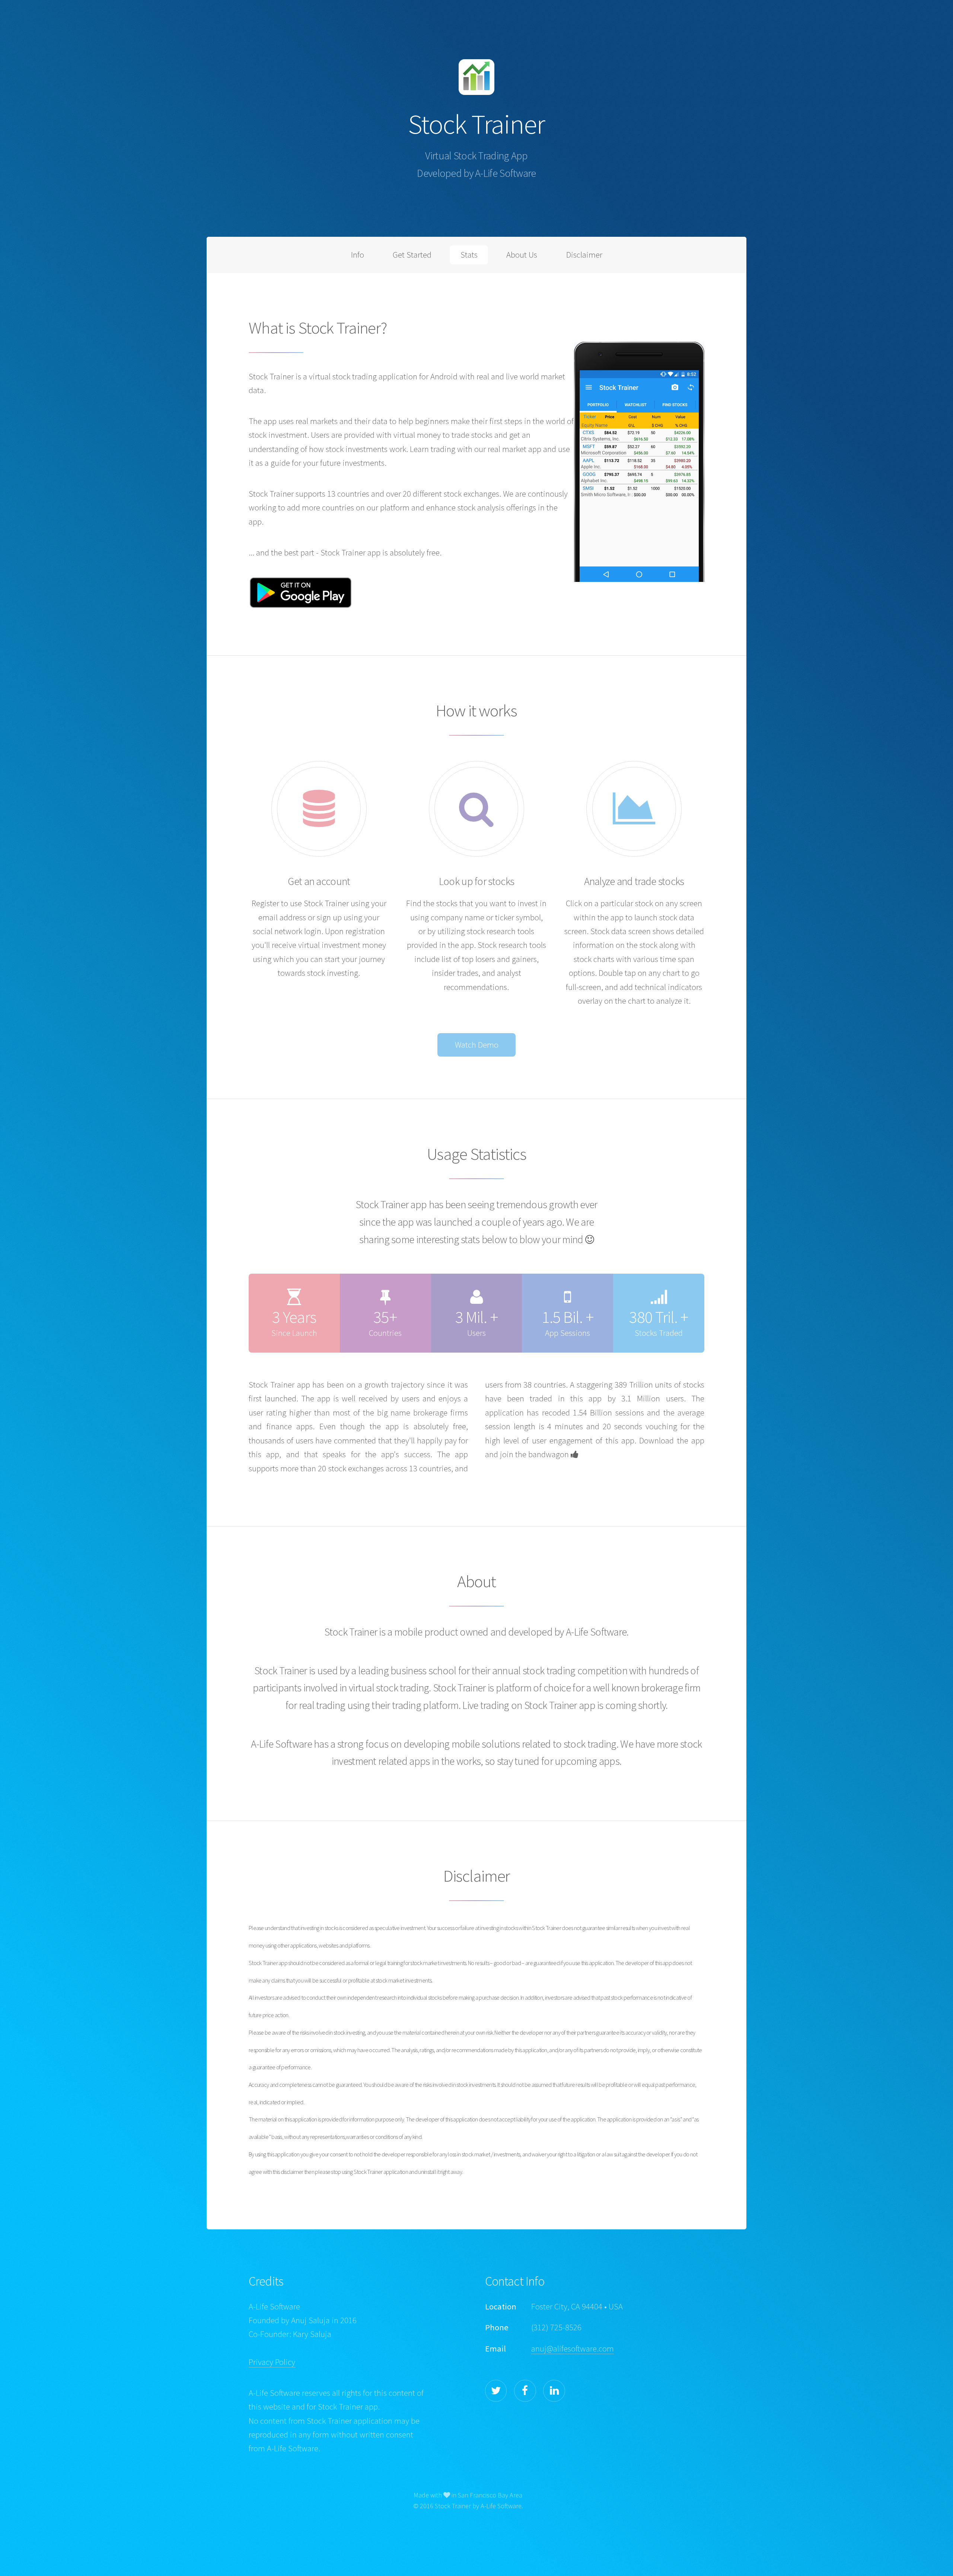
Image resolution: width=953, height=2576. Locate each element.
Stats (469, 255)
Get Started (412, 255)
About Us (522, 255)
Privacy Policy (272, 2362)
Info (358, 255)
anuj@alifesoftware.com (573, 2349)
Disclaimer (584, 255)
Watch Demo (477, 1045)
